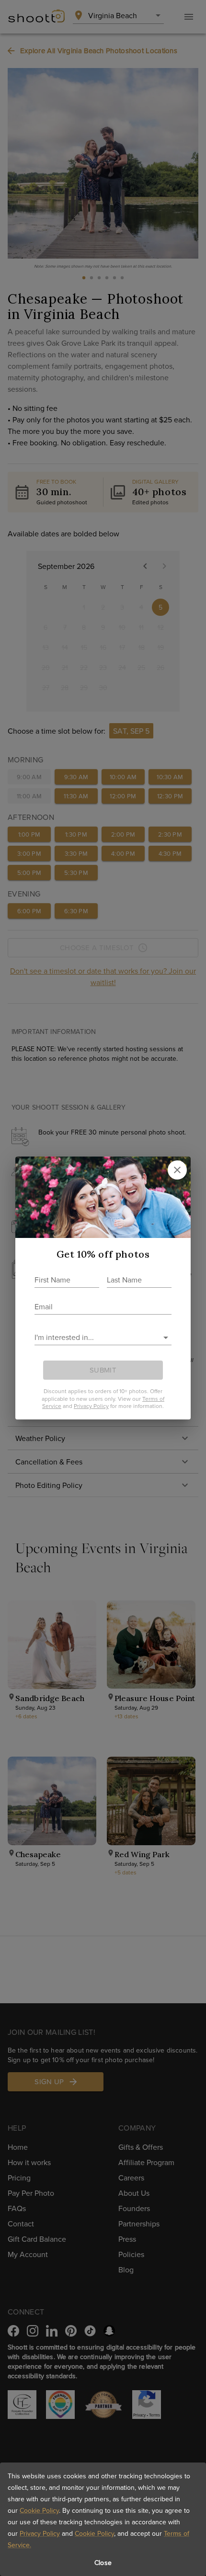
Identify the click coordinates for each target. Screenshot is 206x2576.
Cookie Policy (39, 2510)
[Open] (166, 1338)
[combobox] (96, 1337)
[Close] (177, 1170)
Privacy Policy (40, 2533)
